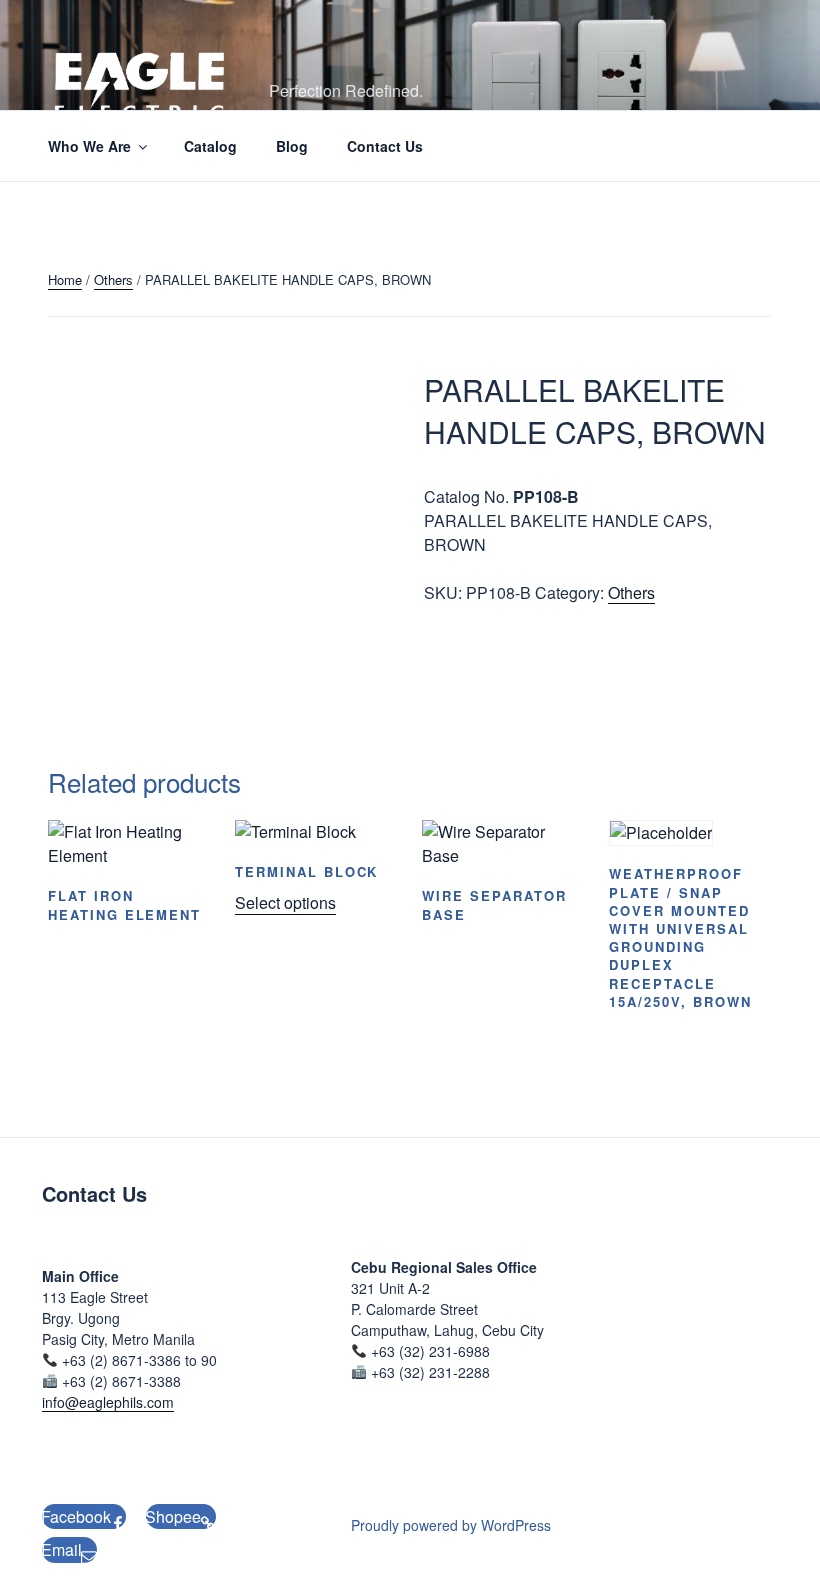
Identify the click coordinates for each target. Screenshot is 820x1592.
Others (113, 279)
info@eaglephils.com (108, 1402)
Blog (292, 146)
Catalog (210, 146)
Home (65, 279)
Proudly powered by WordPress (451, 1525)
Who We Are (89, 146)
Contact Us (385, 146)
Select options (285, 902)
